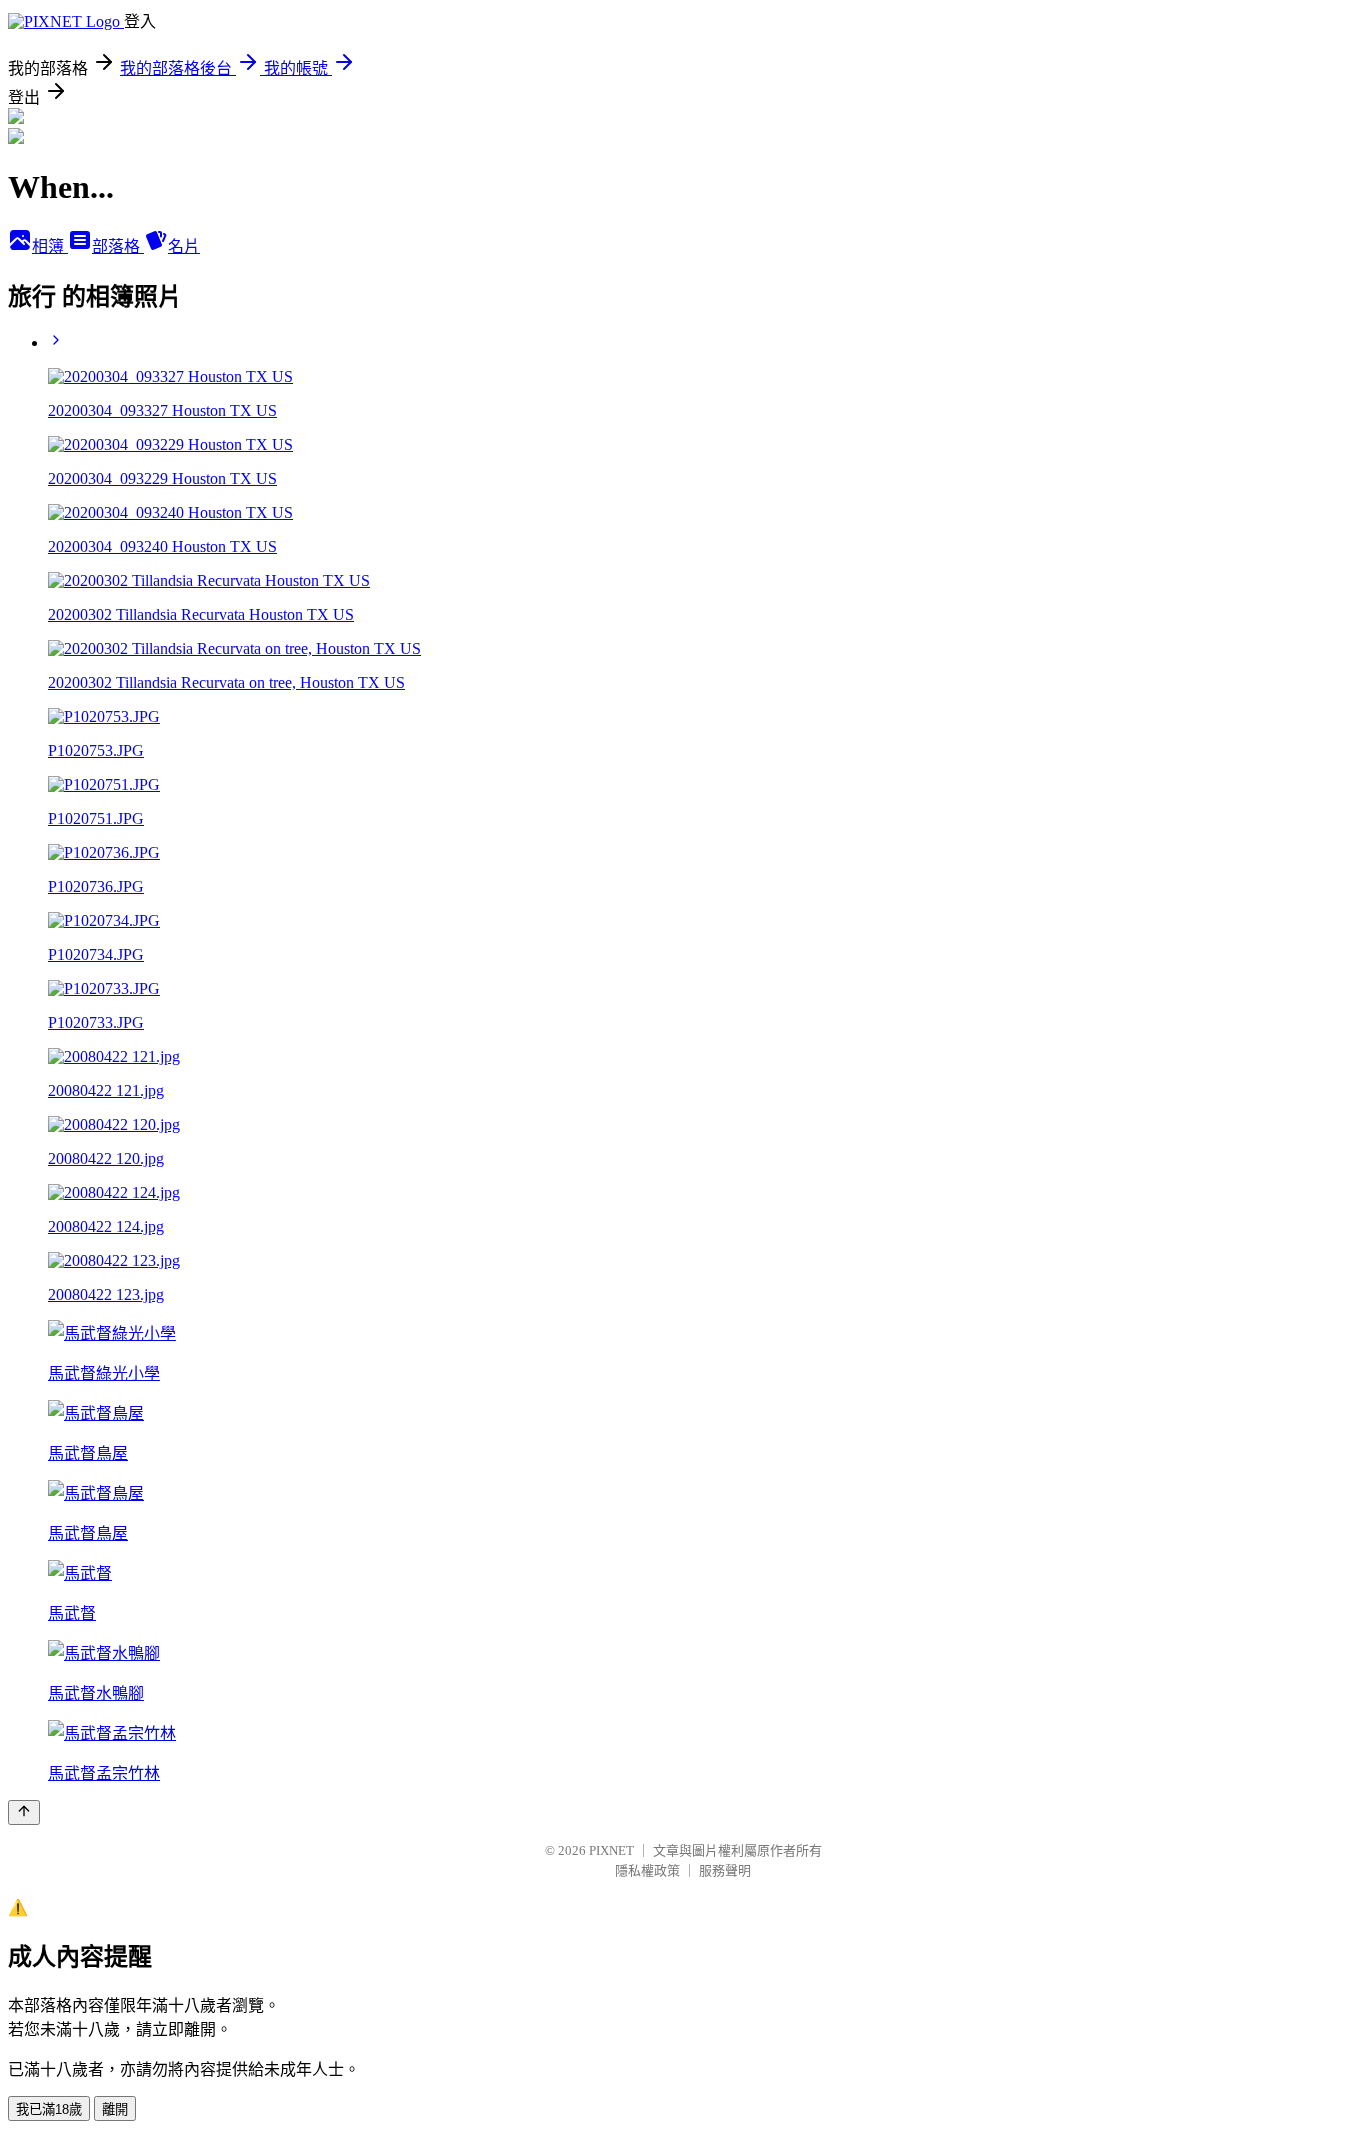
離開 (115, 2109)
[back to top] (24, 1812)
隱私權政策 (647, 1870)
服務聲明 (725, 1870)
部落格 (118, 246)
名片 (184, 246)
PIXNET (611, 1850)
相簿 (50, 246)
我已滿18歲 (49, 2109)
